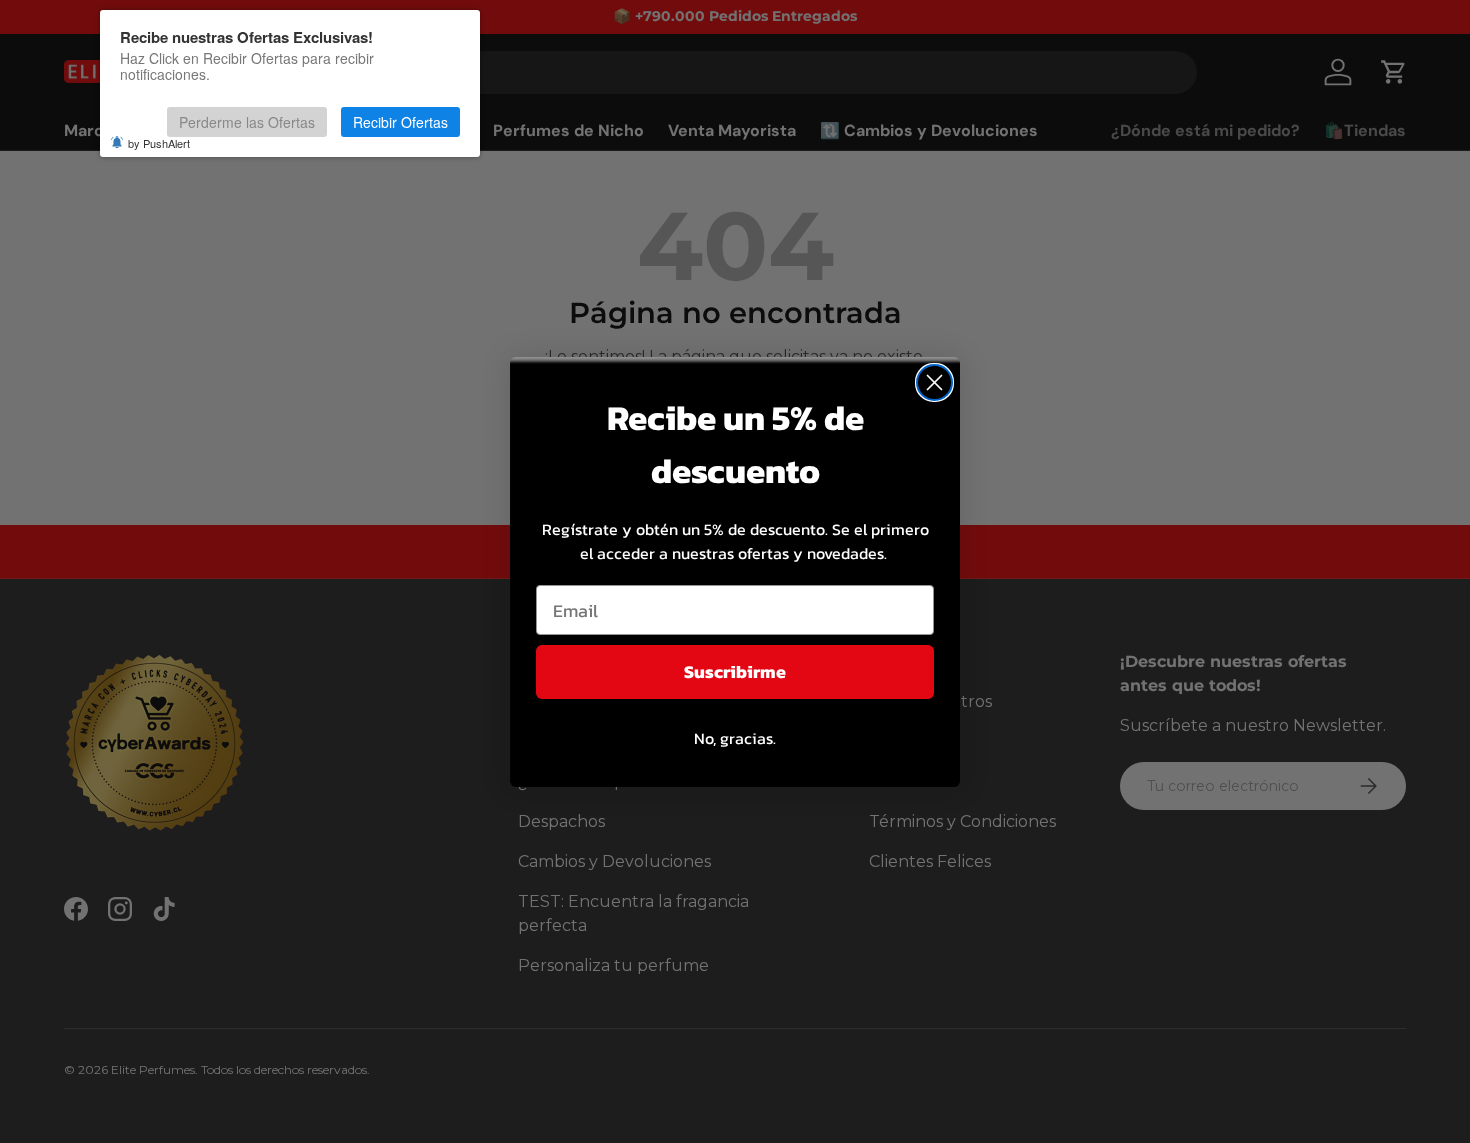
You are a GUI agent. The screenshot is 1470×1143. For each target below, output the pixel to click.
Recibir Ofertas (400, 122)
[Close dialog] (934, 382)
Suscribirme (735, 671)
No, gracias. (735, 738)
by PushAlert (159, 143)
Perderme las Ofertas (247, 122)
